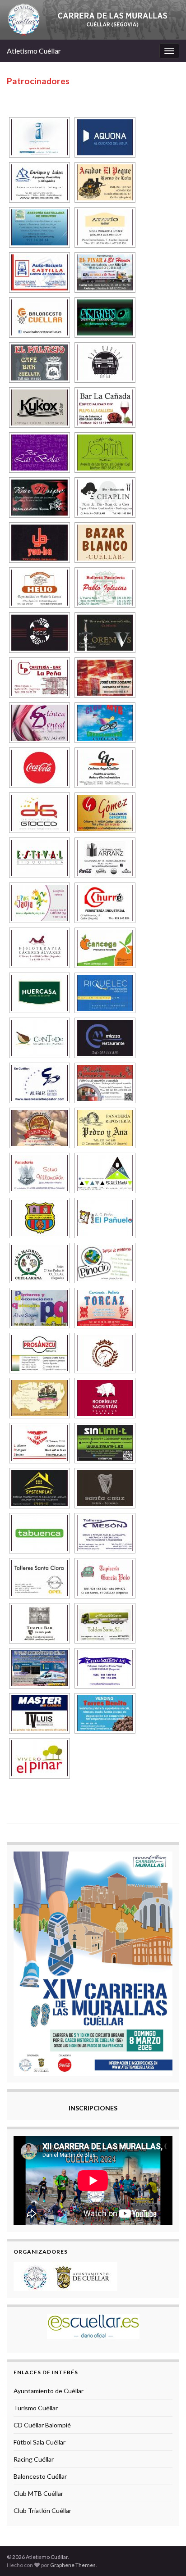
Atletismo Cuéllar (34, 51)
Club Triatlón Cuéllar (42, 2510)
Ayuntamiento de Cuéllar (49, 2391)
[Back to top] (166, 2556)
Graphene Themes (73, 2565)
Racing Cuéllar (34, 2459)
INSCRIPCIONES (93, 2108)
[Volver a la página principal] (93, 20)
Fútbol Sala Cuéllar (40, 2442)
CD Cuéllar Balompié (42, 2425)
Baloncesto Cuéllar (40, 2476)
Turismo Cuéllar (36, 2408)
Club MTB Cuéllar (38, 2493)
